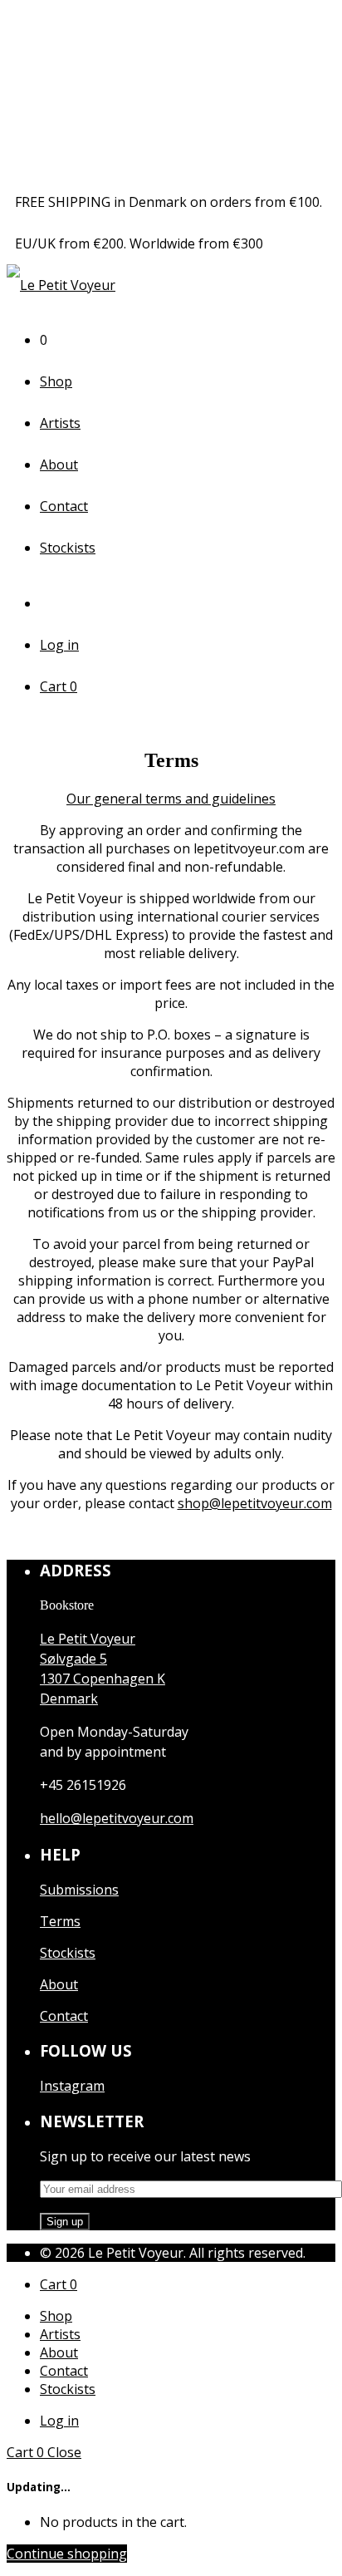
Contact (64, 506)
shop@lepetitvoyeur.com (255, 1503)
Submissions (79, 1890)
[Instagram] (52, 603)
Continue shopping (67, 2554)
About (59, 465)
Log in (59, 645)
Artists (60, 423)
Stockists (68, 548)
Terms (60, 1921)
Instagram (72, 2086)
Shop (56, 381)
